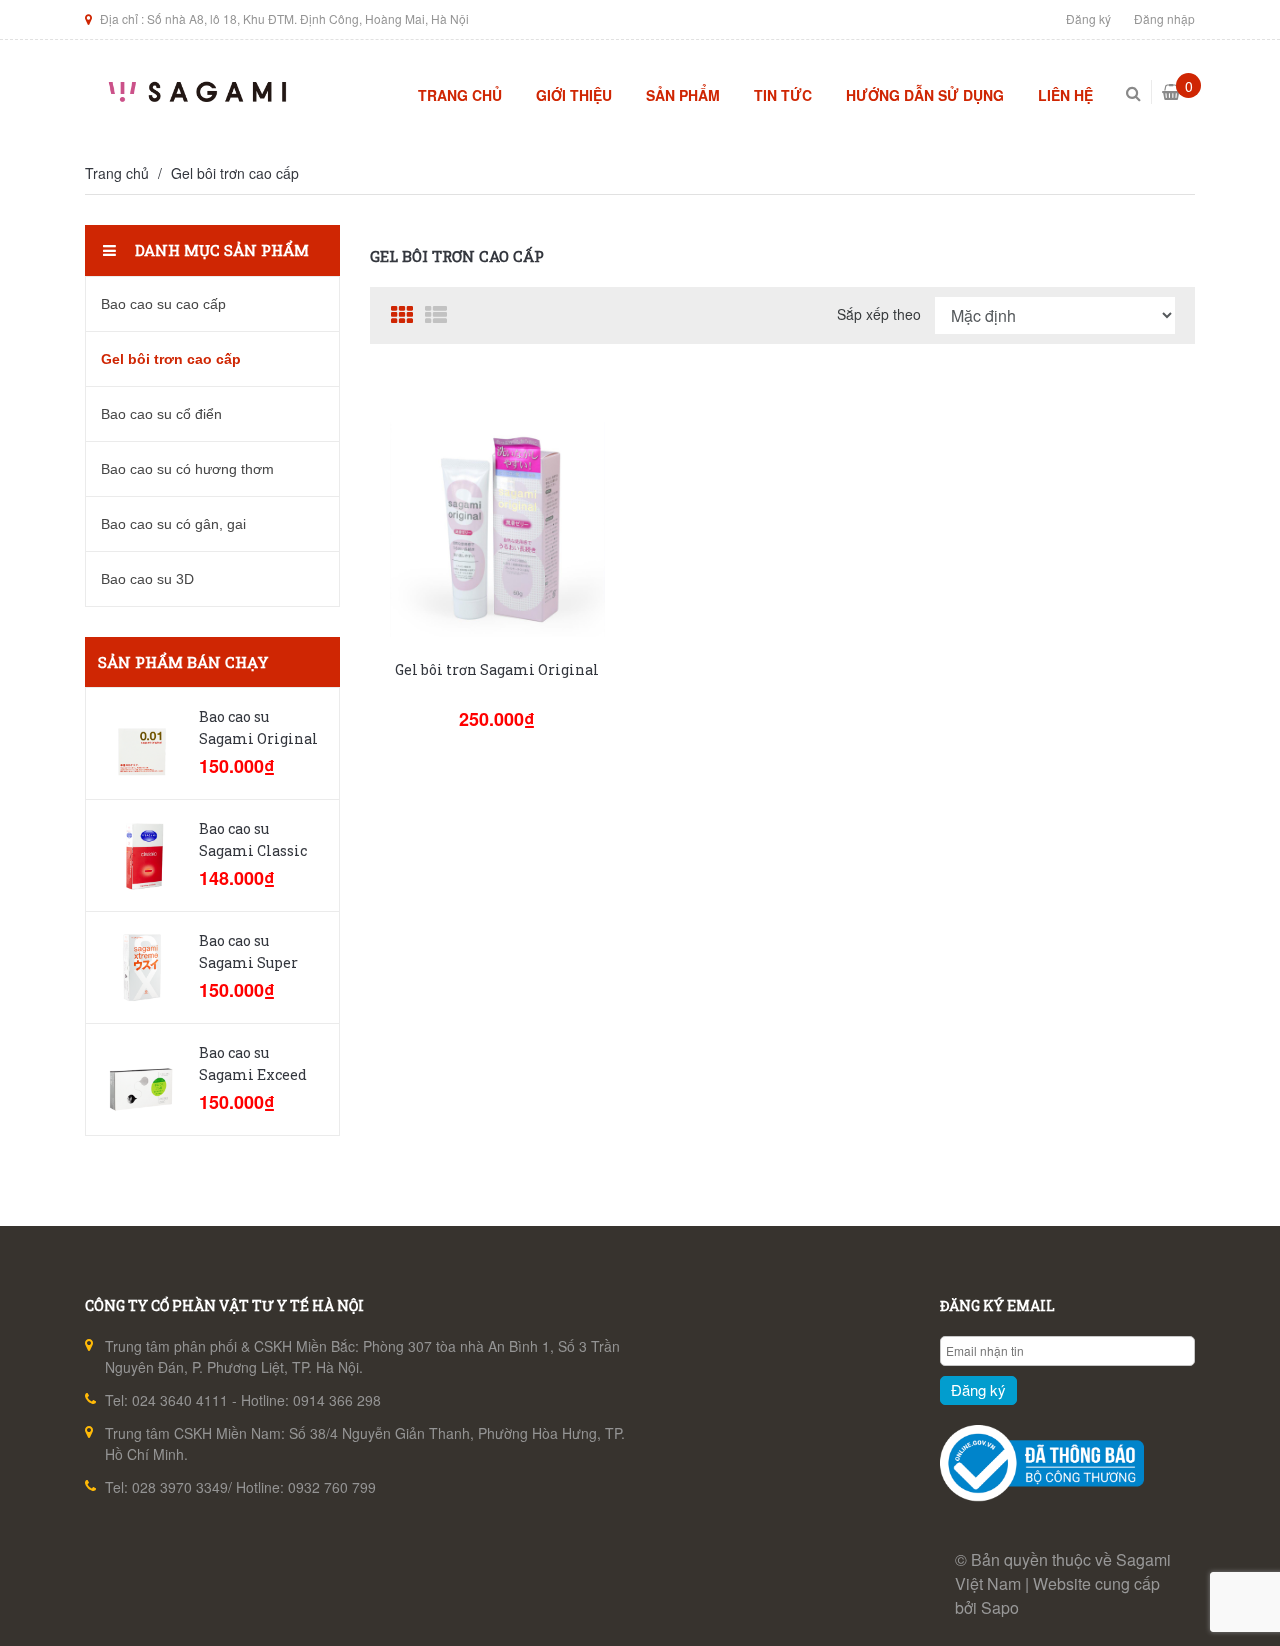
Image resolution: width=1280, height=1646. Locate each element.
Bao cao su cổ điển (161, 414)
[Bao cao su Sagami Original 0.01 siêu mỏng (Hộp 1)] (141, 743)
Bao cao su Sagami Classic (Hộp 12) (253, 850)
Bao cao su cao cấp (163, 304)
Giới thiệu (574, 95)
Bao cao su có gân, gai (173, 524)
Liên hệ (1065, 95)
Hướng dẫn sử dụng (925, 95)
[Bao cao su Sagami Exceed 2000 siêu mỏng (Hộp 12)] (141, 1079)
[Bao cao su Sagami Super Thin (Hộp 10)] (141, 967)
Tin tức (783, 95)
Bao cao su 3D (147, 579)
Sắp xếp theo (879, 314)
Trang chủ (460, 95)
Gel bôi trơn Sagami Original (497, 669)
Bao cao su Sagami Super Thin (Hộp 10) (248, 962)
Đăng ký (1088, 18)
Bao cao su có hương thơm (187, 469)
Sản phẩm (683, 95)
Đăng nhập (1164, 18)
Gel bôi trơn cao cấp (235, 173)
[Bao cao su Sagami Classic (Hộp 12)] (141, 855)
